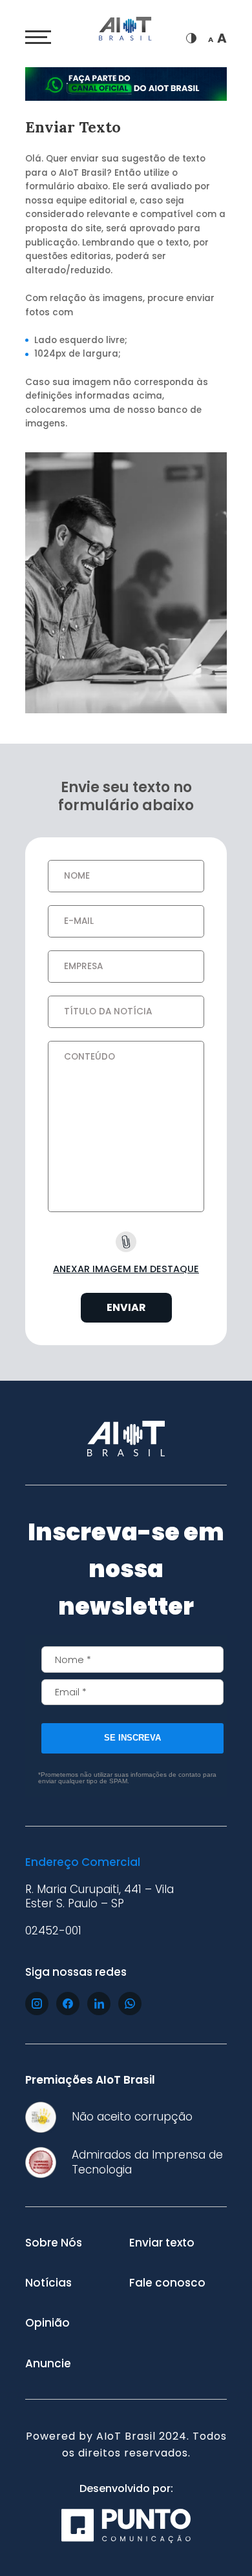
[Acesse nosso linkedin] (99, 2004)
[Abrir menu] (38, 37)
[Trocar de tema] (191, 38)
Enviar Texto (73, 127)
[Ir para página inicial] (126, 31)
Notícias (48, 2283)
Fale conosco (167, 2283)
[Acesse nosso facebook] (68, 2004)
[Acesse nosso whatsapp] (130, 2004)
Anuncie (48, 2363)
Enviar (126, 1307)
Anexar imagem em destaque (126, 1269)
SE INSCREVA (132, 1738)
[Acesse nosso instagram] (37, 2004)
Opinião (47, 2323)
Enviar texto (162, 2243)
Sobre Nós (54, 2243)
